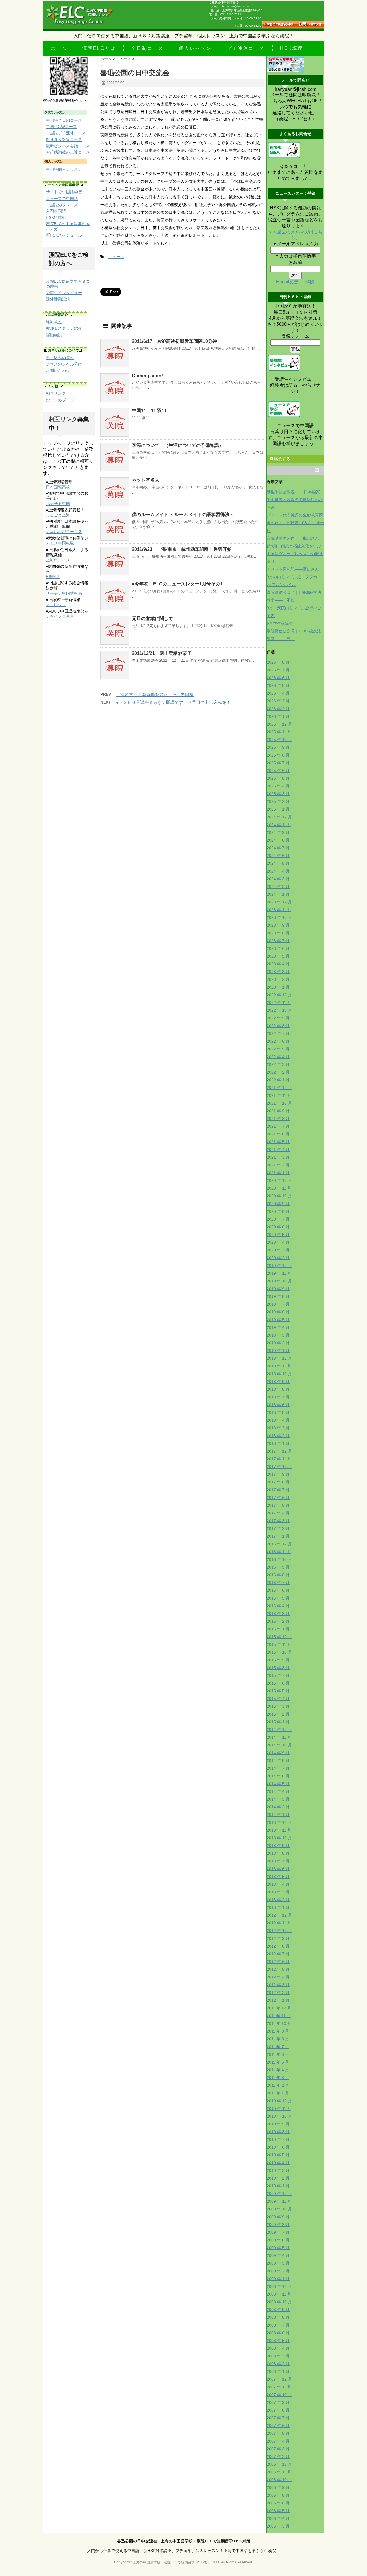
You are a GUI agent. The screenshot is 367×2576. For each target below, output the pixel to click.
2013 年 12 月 (279, 1822)
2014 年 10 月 (279, 1745)
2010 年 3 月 (278, 2170)
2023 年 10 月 (279, 917)
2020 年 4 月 (278, 1242)
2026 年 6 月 (278, 678)
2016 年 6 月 (278, 1590)
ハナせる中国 (58, 504)
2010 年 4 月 (278, 2163)
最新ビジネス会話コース (68, 146)
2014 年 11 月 (279, 1737)
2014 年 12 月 (279, 1730)
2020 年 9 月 (278, 1204)
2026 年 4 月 (278, 693)
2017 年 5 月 (278, 1505)
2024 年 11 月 (279, 825)
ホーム (59, 48)
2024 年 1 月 (278, 894)
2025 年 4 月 (278, 786)
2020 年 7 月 (278, 1219)
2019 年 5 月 (278, 1320)
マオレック (56, 605)
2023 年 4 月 (278, 964)
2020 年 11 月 (279, 1188)
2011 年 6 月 (278, 2054)
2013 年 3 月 (278, 1892)
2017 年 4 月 (278, 1513)
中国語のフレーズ (62, 205)
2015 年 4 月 (278, 1699)
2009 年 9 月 (278, 2217)
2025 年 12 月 (279, 724)
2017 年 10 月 (279, 1467)
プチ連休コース (246, 48)
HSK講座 (292, 48)
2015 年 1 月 (278, 1722)
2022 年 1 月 (278, 1080)
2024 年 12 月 (279, 817)
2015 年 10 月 (279, 1652)
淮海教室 (54, 322)
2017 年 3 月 (278, 1521)
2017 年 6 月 (278, 1498)
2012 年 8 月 (278, 1946)
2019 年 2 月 (278, 1343)
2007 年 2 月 (278, 2457)
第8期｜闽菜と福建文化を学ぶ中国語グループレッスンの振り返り (295, 554)
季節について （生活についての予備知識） (178, 445)
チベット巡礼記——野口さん (293, 569)
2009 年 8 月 (278, 2225)
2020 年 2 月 (278, 1258)
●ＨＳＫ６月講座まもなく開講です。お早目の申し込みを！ (173, 702)
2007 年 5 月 (278, 2433)
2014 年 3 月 (278, 1799)
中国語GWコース (61, 127)
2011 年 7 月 (278, 2047)
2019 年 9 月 (278, 1289)
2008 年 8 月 (278, 2317)
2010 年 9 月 (278, 2124)
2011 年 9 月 (278, 2031)
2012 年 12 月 (279, 1915)
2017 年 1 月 (278, 1536)
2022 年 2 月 (278, 1072)
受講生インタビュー (64, 293)
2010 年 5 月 (278, 2155)
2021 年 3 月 (278, 1157)
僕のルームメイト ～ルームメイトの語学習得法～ (183, 515)
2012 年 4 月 (278, 1977)
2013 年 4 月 (278, 1884)
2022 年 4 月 (278, 1057)
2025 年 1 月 (278, 809)
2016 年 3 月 (278, 1614)
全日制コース (147, 48)
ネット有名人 (146, 480)
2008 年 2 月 (278, 2364)
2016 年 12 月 (279, 1544)
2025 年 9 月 (278, 747)
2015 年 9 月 (278, 1660)
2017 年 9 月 (278, 1474)
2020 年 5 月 (278, 1235)
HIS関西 (53, 577)
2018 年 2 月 (278, 1436)
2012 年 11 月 (279, 1923)
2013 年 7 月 (278, 1861)
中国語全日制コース (64, 120)
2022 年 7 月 (278, 1033)
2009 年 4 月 (278, 2255)
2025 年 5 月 (278, 778)
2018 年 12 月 (279, 1358)
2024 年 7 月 (278, 848)
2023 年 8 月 (278, 933)
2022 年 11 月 (279, 1003)
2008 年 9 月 (278, 2310)
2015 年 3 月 (278, 1706)
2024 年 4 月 (278, 871)
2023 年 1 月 (278, 987)
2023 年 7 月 (278, 941)
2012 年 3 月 (278, 1985)
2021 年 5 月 (278, 1142)
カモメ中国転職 (60, 543)
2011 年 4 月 (278, 2070)
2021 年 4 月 (278, 1150)
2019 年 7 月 (278, 1304)
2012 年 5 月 (278, 1969)
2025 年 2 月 (278, 801)
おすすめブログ (60, 400)
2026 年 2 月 (278, 709)
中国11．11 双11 (149, 411)
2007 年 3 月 (278, 2449)
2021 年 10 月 (279, 1103)
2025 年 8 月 (278, 755)
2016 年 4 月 (278, 1606)
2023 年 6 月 (278, 948)
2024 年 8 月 (278, 840)
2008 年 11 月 (279, 2294)
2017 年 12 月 (279, 1451)
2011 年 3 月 (278, 2078)
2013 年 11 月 (279, 1830)
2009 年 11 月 (279, 2201)
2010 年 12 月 (279, 2101)
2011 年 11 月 (279, 2016)
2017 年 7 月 (278, 1490)
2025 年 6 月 (278, 771)
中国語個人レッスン (64, 169)
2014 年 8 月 (278, 1760)
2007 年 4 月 (278, 2441)
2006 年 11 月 (279, 2472)
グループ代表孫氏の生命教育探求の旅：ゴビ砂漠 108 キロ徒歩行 (295, 523)
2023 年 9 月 (278, 925)
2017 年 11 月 (279, 1459)
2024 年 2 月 (278, 887)
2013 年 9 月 (278, 1846)
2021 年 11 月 (279, 1095)
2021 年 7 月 (278, 1126)
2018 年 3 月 (278, 1428)
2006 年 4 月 (278, 2518)
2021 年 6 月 (278, 1134)
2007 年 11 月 (279, 2387)
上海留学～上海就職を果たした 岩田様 (155, 694)
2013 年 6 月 (278, 1869)
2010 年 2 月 (278, 2178)
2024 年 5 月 (278, 863)
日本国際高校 (58, 487)
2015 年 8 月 (278, 1668)
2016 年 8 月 (278, 1575)
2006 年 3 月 (278, 2526)
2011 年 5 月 (278, 2062)
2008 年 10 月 (279, 2302)
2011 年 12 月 (279, 2008)
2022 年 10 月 (279, 1010)
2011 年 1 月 (278, 2093)
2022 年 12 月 (279, 995)
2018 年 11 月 (279, 1366)
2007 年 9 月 (278, 2402)
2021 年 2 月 (278, 1165)
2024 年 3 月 (278, 879)
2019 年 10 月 (279, 1281)
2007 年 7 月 (278, 2418)
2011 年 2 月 (278, 2085)
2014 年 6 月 (278, 1776)
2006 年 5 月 (278, 2511)
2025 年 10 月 (279, 740)
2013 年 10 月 (279, 1838)
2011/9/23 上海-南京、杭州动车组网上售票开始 (182, 549)
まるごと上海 (58, 515)
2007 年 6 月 (278, 2426)
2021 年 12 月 (279, 1088)
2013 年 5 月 (278, 1877)
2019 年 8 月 (278, 1296)
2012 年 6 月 (278, 1962)
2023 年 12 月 (279, 902)
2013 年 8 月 (278, 1853)
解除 (309, 282)
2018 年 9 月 (278, 1382)
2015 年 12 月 (279, 1637)
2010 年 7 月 (278, 2139)
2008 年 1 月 (278, 2371)
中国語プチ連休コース (66, 133)
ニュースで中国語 (62, 199)
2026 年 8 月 (278, 662)
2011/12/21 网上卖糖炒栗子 (162, 653)
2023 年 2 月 (278, 979)
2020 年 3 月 (278, 1250)
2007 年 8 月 (278, 2410)
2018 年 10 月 (279, 1374)
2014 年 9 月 (278, 1753)
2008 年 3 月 (278, 2356)
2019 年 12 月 (279, 1266)
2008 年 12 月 (279, 2286)
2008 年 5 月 (278, 2341)
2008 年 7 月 (278, 2325)
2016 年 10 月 (279, 1559)
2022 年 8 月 (278, 1026)
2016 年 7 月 (278, 1583)
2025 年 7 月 (278, 763)
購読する (282, 459)
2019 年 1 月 (278, 1351)
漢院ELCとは (99, 48)
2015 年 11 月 (279, 1644)
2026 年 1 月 (278, 716)
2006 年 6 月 (278, 2503)
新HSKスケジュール (64, 235)
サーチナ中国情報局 (64, 593)
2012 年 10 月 (279, 1931)
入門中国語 (56, 211)
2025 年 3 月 (278, 794)
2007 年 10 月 (279, 2395)
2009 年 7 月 (278, 2232)
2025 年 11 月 (279, 732)
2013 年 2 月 (278, 1900)
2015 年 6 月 (278, 1683)
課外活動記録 (58, 299)
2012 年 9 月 (278, 1938)
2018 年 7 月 (278, 1397)
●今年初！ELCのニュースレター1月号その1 (177, 584)
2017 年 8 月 (278, 1482)
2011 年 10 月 (279, 2023)
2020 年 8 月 (278, 1211)
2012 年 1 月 (278, 2000)
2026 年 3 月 (278, 701)
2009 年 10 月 (279, 2209)
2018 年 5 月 (278, 1412)
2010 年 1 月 (278, 2186)
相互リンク (56, 393)
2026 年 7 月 (278, 670)
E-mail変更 (288, 282)
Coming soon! (147, 376)
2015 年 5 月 (278, 1691)
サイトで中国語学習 (64, 192)
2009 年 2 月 (278, 2271)
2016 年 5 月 (278, 1598)
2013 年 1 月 (278, 1907)
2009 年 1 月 (278, 2279)
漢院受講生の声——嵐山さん (293, 538)
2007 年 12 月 (279, 2379)
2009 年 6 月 (278, 2240)
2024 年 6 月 (278, 856)
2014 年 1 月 (278, 1815)
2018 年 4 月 (278, 1420)
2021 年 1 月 (278, 1173)
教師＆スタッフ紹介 (64, 328)
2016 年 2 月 (278, 1621)
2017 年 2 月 (278, 1528)
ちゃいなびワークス (64, 532)
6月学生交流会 (280, 623)
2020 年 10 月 (279, 1196)
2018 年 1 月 (278, 1443)
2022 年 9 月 (278, 1018)
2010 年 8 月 (278, 2132)
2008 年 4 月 (278, 2348)
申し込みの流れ (60, 358)
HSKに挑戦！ (58, 217)
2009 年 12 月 (279, 2194)
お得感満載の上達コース (68, 152)
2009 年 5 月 (278, 2248)
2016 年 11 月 (279, 1552)
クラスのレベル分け (64, 364)
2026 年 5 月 (278, 685)
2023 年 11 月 (279, 910)
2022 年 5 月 (278, 1049)
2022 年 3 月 (278, 1064)
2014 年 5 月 (278, 1784)
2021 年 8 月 (278, 1119)
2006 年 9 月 (278, 2487)
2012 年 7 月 (278, 1954)
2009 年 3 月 (278, 2263)
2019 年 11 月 (279, 1273)
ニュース (116, 257)
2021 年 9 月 (278, 1111)
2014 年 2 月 (278, 1807)
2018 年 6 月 (278, 1405)
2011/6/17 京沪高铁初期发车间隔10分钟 (174, 341)
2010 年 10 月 (279, 2116)
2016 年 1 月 (278, 1629)
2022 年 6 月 (278, 1041)
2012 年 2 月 (278, 1993)
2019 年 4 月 (278, 1327)
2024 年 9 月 (278, 832)
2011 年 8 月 (278, 2039)
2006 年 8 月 (278, 2495)
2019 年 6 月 (278, 1312)
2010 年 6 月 (278, 2147)
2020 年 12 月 (279, 1180)
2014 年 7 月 (278, 1768)
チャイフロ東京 (60, 616)
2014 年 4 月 (278, 1791)
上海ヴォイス (58, 560)
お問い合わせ (58, 370)
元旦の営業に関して (153, 619)
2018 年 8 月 (278, 1389)
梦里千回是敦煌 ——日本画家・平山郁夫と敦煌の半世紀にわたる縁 (295, 500)
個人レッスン (195, 48)
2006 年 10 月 (279, 2480)
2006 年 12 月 (279, 2464)
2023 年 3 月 (278, 972)
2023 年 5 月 (278, 956)
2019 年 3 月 (278, 1335)
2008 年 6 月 (278, 2333)
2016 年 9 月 (278, 1567)
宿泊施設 (54, 335)
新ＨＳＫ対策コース (64, 139)
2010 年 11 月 (279, 2109)
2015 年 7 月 (278, 1675)
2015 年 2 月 (278, 1714)
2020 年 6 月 (278, 1227)
